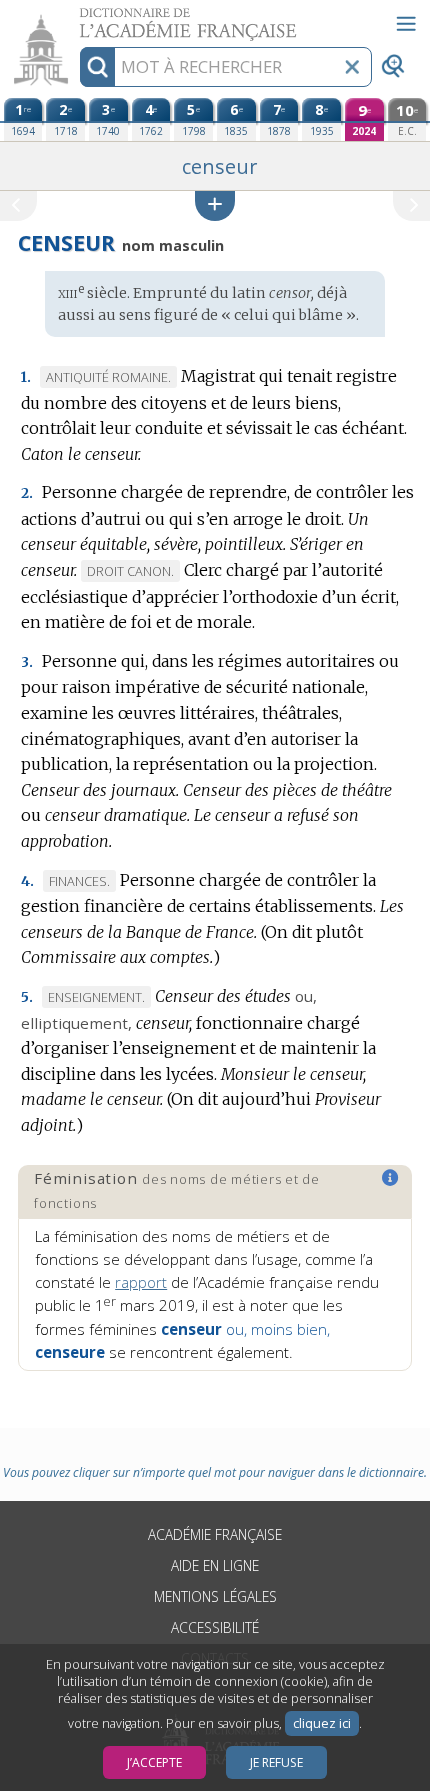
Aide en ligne (215, 1565)
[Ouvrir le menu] (406, 24)
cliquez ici (322, 1723)
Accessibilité (215, 1627)
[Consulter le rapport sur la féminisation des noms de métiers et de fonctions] (391, 1178)
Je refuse (276, 1762)
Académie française (215, 1534)
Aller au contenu (77, 17)
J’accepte (154, 1762)
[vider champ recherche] (352, 67)
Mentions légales (215, 1596)
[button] (215, 205)
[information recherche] (97, 67)
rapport (141, 1282)
